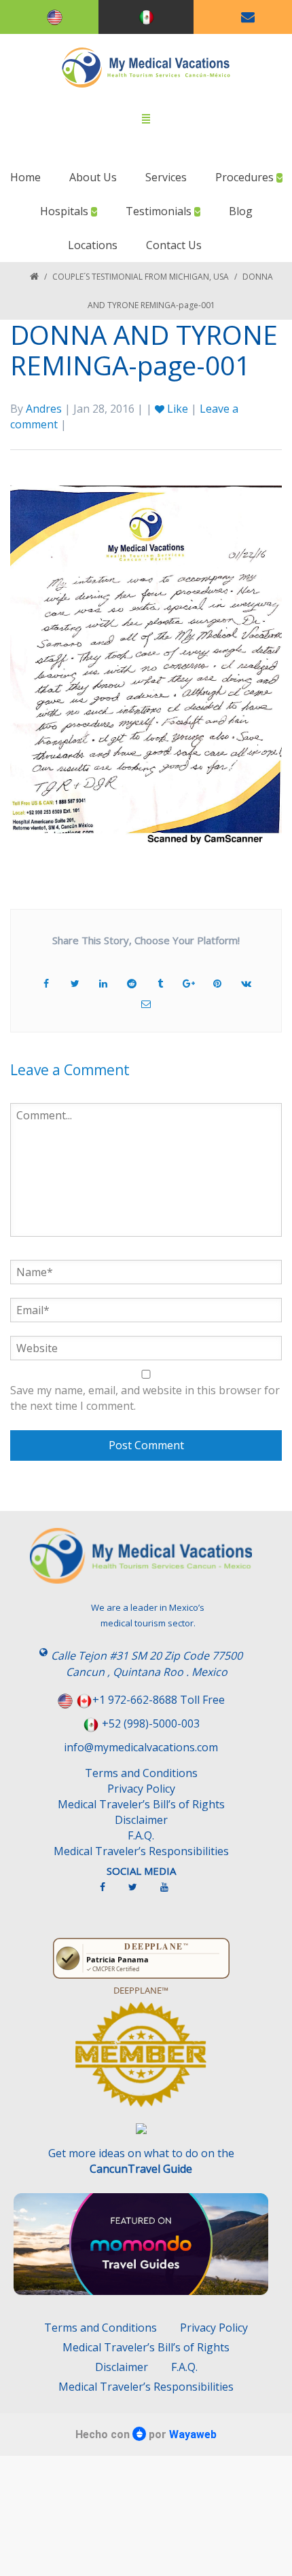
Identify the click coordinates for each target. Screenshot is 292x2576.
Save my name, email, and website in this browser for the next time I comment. (145, 1398)
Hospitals (66, 211)
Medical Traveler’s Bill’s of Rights (141, 1804)
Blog (241, 211)
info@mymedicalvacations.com (141, 1747)
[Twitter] (140, 1892)
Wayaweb (193, 2434)
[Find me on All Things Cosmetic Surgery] (141, 2061)
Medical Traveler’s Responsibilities (141, 1851)
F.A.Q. (141, 1835)
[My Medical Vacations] (146, 68)
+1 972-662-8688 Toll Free (159, 1700)
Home (25, 177)
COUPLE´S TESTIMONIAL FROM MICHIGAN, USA (141, 277)
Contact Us (174, 245)
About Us (93, 177)
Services (166, 177)
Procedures (246, 177)
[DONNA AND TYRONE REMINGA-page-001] (146, 658)
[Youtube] (171, 1892)
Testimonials (160, 211)
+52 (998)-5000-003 (151, 1723)
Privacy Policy (141, 1789)
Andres (44, 409)
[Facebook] (109, 1892)
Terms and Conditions (141, 1773)
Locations (93, 245)
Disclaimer (141, 1820)
